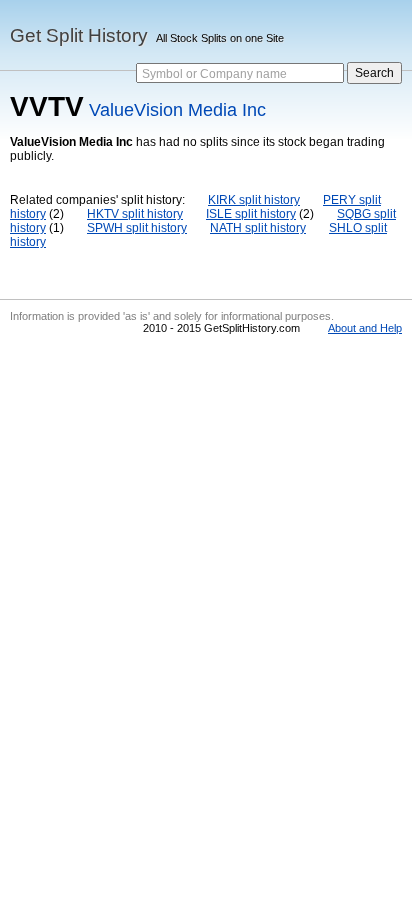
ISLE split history (251, 214)
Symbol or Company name (214, 74)
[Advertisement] (206, 505)
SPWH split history (137, 228)
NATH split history (258, 228)
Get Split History (79, 35)
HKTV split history (135, 214)
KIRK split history (254, 200)
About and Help (365, 328)
